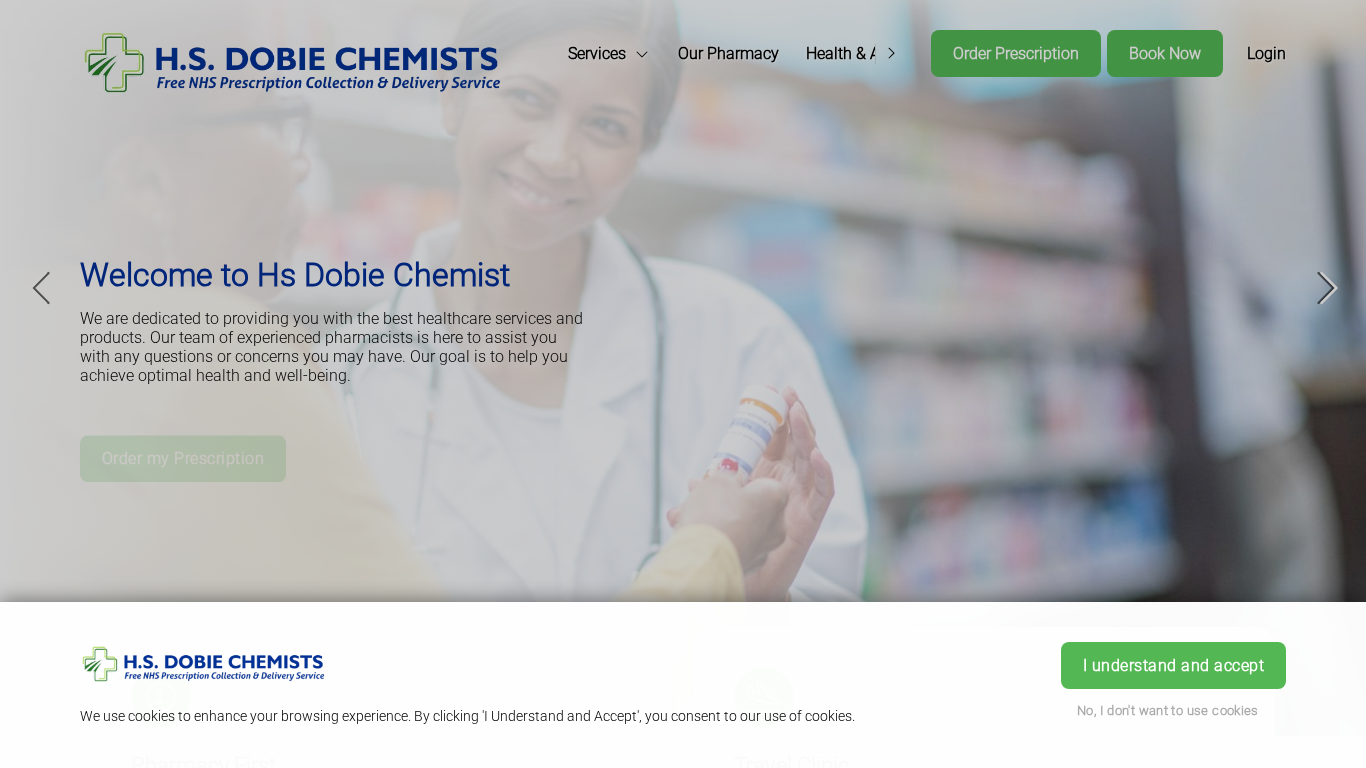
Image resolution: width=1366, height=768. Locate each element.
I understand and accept (1173, 665)
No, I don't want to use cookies (1168, 710)
